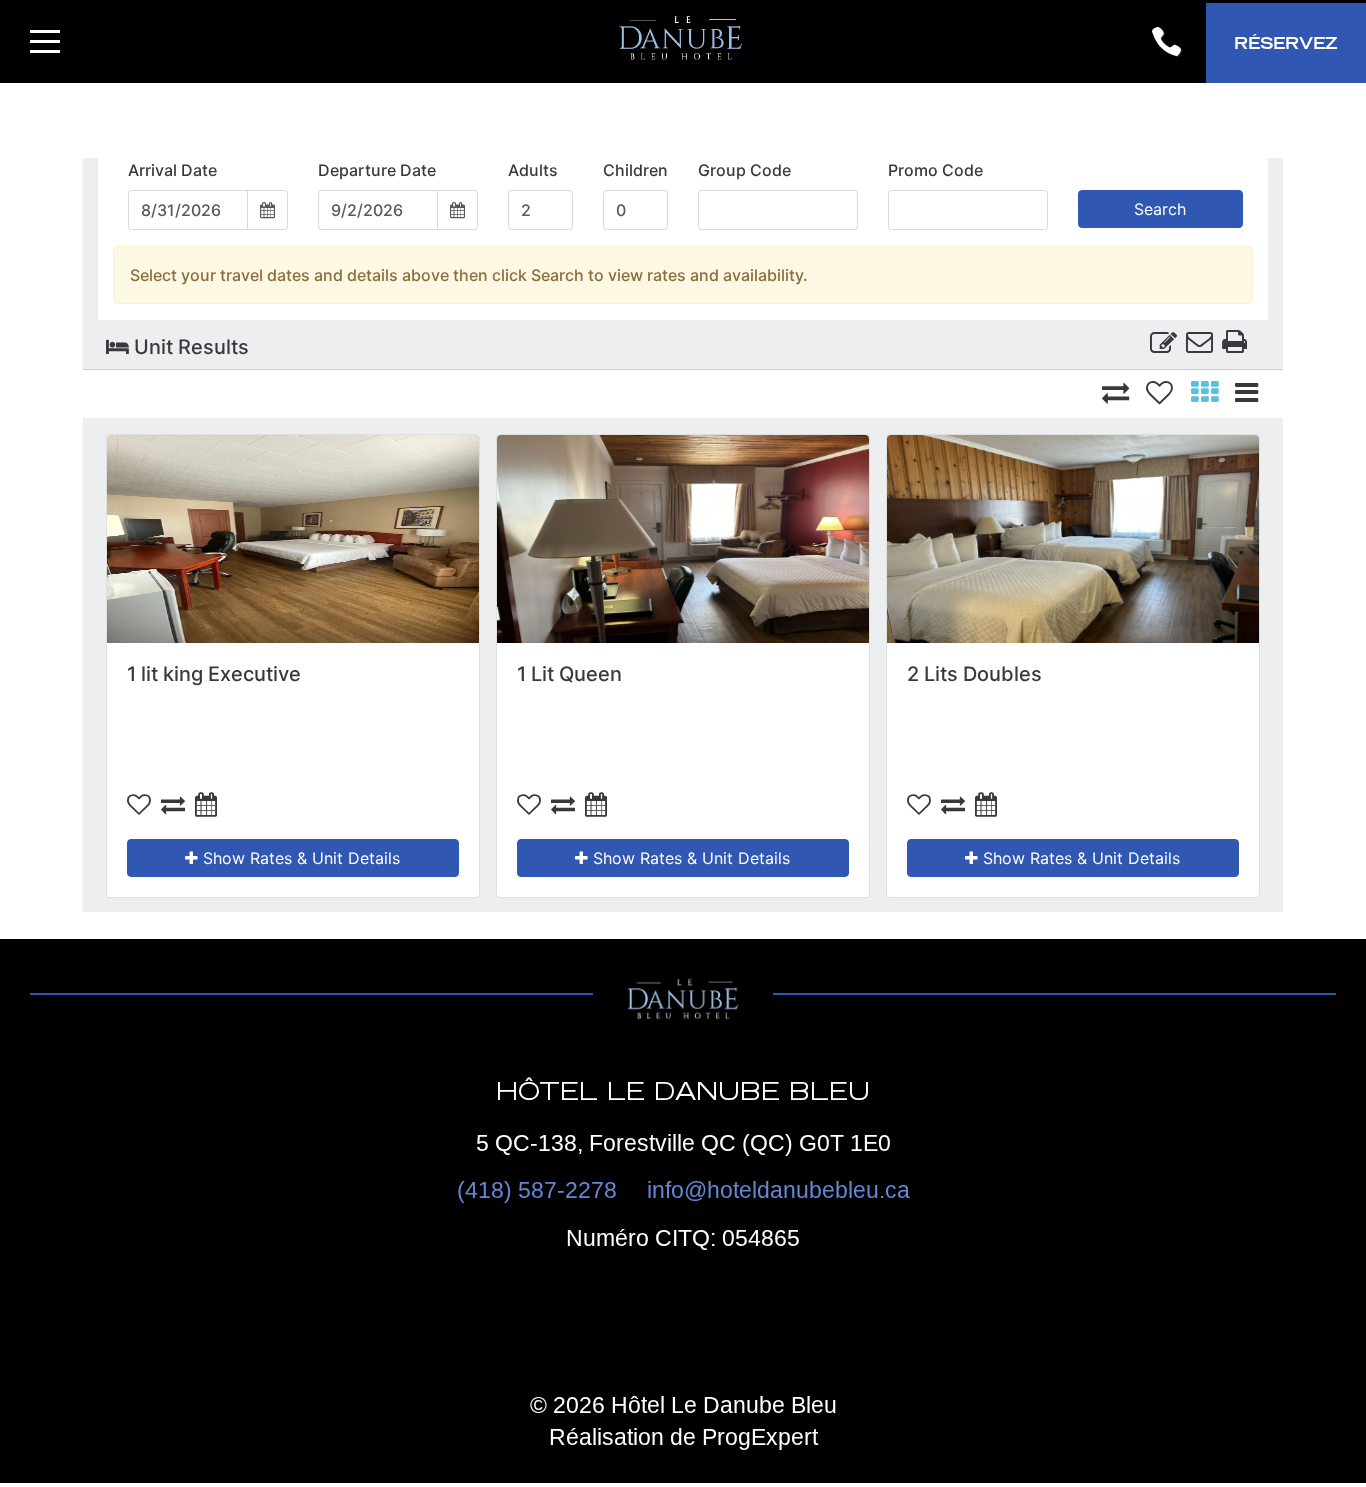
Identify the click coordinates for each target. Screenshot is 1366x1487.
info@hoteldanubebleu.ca (778, 1190)
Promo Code (935, 170)
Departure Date (377, 170)
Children (635, 170)
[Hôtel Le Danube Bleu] (683, 41)
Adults (533, 170)
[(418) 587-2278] (1166, 43)
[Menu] (45, 41)
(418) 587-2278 (537, 1190)
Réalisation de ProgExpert (683, 1437)
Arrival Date (172, 170)
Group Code (744, 170)
